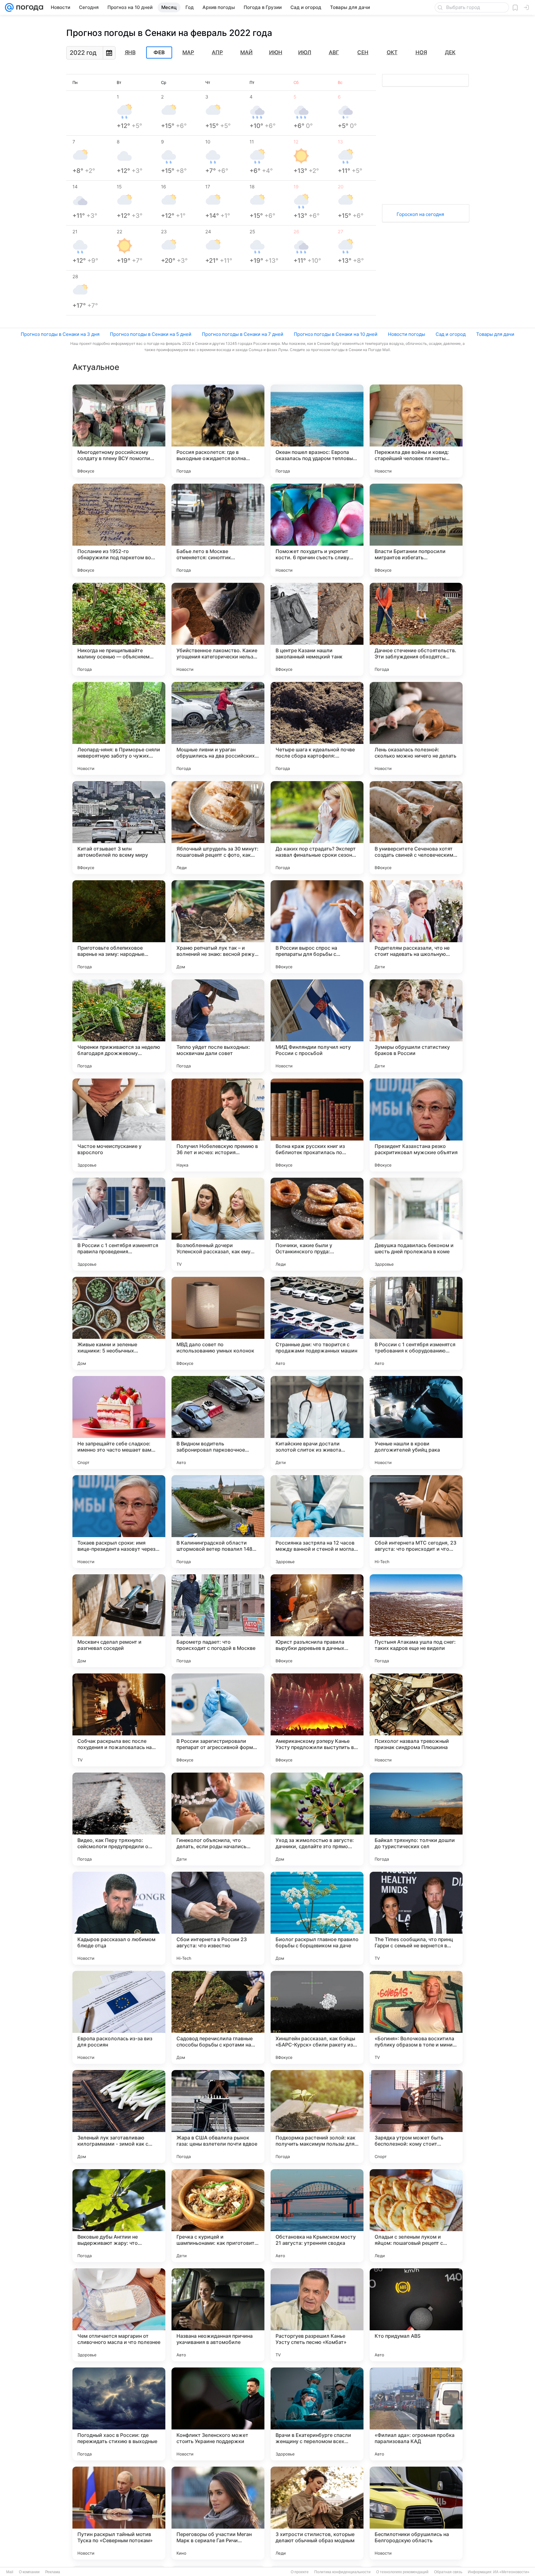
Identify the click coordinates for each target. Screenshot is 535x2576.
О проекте (300, 2572)
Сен (363, 52)
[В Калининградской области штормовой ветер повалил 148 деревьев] (218, 1522)
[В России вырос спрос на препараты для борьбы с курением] (317, 927)
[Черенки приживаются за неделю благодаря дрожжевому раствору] (119, 1026)
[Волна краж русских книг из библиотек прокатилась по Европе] (317, 1125)
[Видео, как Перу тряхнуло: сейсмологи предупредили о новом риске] (119, 1819)
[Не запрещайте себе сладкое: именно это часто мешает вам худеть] (119, 1422)
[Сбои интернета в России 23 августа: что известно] (218, 1918)
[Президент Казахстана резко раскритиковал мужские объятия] (416, 1125)
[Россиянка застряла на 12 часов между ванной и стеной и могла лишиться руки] (317, 1522)
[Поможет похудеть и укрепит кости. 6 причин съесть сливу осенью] (317, 530)
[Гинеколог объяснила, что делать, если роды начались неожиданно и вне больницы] (218, 1819)
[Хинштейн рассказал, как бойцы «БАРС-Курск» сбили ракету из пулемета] (317, 2017)
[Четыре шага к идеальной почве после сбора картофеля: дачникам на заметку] (317, 728)
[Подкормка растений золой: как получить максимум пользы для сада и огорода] (317, 2117)
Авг (334, 52)
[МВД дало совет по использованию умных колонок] (218, 1323)
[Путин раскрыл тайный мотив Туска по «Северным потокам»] (119, 2513)
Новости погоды (407, 334)
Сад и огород (451, 334)
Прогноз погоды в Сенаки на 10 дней (336, 334)
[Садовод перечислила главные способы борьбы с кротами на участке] (218, 2017)
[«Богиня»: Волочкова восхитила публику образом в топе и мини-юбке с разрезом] (416, 2017)
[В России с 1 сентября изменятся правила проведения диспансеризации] (119, 1224)
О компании (29, 2572)
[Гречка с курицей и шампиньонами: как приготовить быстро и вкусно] (218, 2216)
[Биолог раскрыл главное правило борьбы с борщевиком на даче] (317, 1918)
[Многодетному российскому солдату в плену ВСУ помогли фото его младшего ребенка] (119, 431)
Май (246, 52)
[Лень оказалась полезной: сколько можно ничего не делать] (416, 728)
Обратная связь (448, 2572)
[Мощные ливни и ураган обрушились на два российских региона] (218, 728)
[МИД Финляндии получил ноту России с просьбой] (317, 1026)
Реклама (53, 2572)
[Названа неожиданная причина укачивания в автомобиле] (218, 2315)
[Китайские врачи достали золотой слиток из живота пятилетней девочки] (317, 1422)
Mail (10, 2572)
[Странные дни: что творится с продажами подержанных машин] (317, 1323)
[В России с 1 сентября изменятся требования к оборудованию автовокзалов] (416, 1323)
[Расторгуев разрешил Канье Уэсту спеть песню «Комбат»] (317, 2315)
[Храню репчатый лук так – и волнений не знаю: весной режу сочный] (218, 927)
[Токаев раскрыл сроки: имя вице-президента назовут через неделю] (119, 1522)
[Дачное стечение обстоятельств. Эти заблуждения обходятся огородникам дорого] (416, 629)
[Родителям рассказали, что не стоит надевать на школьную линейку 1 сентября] (416, 927)
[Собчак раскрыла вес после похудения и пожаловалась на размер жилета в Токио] (119, 1720)
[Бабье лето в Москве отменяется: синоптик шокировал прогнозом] (218, 530)
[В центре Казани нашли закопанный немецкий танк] (317, 629)
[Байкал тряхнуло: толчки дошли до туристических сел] (416, 1819)
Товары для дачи (495, 334)
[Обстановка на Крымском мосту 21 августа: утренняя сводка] (317, 2216)
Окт (392, 52)
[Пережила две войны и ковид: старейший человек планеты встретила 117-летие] (416, 431)
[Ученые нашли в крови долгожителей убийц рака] (416, 1422)
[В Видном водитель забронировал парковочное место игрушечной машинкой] (218, 1422)
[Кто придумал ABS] (416, 2315)
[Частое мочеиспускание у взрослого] (119, 1125)
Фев (159, 53)
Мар (188, 52)
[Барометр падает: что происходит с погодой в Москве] (218, 1621)
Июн (276, 52)
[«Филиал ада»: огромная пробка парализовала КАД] (416, 2414)
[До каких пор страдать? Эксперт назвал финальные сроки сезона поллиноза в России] (317, 828)
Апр (217, 52)
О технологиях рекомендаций (402, 2572)
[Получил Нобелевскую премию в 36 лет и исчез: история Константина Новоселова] (218, 1125)
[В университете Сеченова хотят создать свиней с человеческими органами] (416, 828)
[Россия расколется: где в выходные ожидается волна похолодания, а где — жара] (218, 431)
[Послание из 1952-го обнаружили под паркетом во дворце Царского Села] (119, 530)
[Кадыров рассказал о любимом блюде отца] (119, 1918)
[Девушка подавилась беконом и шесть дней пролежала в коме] (416, 1224)
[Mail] (9, 7)
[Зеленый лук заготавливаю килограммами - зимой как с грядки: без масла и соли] (119, 2117)
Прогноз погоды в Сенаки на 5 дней (151, 334)
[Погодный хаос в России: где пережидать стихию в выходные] (119, 2414)
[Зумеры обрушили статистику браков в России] (416, 1026)
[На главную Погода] (28, 7)
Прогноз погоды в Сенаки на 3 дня (60, 334)
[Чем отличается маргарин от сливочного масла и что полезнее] (119, 2315)
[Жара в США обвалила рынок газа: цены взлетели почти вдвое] (218, 2117)
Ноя (421, 52)
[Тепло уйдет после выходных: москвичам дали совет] (218, 1026)
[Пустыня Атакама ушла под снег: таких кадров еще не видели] (416, 1621)
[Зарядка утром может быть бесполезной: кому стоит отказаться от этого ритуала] (416, 2117)
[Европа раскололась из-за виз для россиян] (119, 2017)
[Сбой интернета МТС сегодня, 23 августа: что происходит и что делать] (416, 1522)
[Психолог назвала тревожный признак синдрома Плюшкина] (416, 1720)
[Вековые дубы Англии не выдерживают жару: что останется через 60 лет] (119, 2216)
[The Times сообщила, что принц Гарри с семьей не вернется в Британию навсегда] (416, 1918)
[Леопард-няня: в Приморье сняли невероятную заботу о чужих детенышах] (119, 728)
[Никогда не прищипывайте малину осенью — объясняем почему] (119, 629)
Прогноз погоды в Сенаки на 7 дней (243, 334)
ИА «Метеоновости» (511, 2572)
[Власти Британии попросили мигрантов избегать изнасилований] (416, 530)
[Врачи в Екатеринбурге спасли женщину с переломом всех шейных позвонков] (317, 2414)
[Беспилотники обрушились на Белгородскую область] (416, 2513)
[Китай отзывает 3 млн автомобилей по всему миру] (119, 828)
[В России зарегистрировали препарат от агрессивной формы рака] (218, 1720)
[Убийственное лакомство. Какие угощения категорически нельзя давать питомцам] (218, 629)
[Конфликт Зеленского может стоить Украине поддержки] (218, 2414)
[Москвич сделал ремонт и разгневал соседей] (119, 1621)
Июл (305, 52)
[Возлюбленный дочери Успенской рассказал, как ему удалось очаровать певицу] (218, 1224)
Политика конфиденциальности (342, 2572)
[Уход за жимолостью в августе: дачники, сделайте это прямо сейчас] (317, 1819)
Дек (450, 52)
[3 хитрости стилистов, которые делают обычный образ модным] (317, 2513)
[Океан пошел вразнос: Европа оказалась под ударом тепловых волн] (317, 431)
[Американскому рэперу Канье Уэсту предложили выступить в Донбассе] (317, 1720)
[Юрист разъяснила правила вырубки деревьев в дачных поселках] (317, 1621)
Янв (130, 52)
